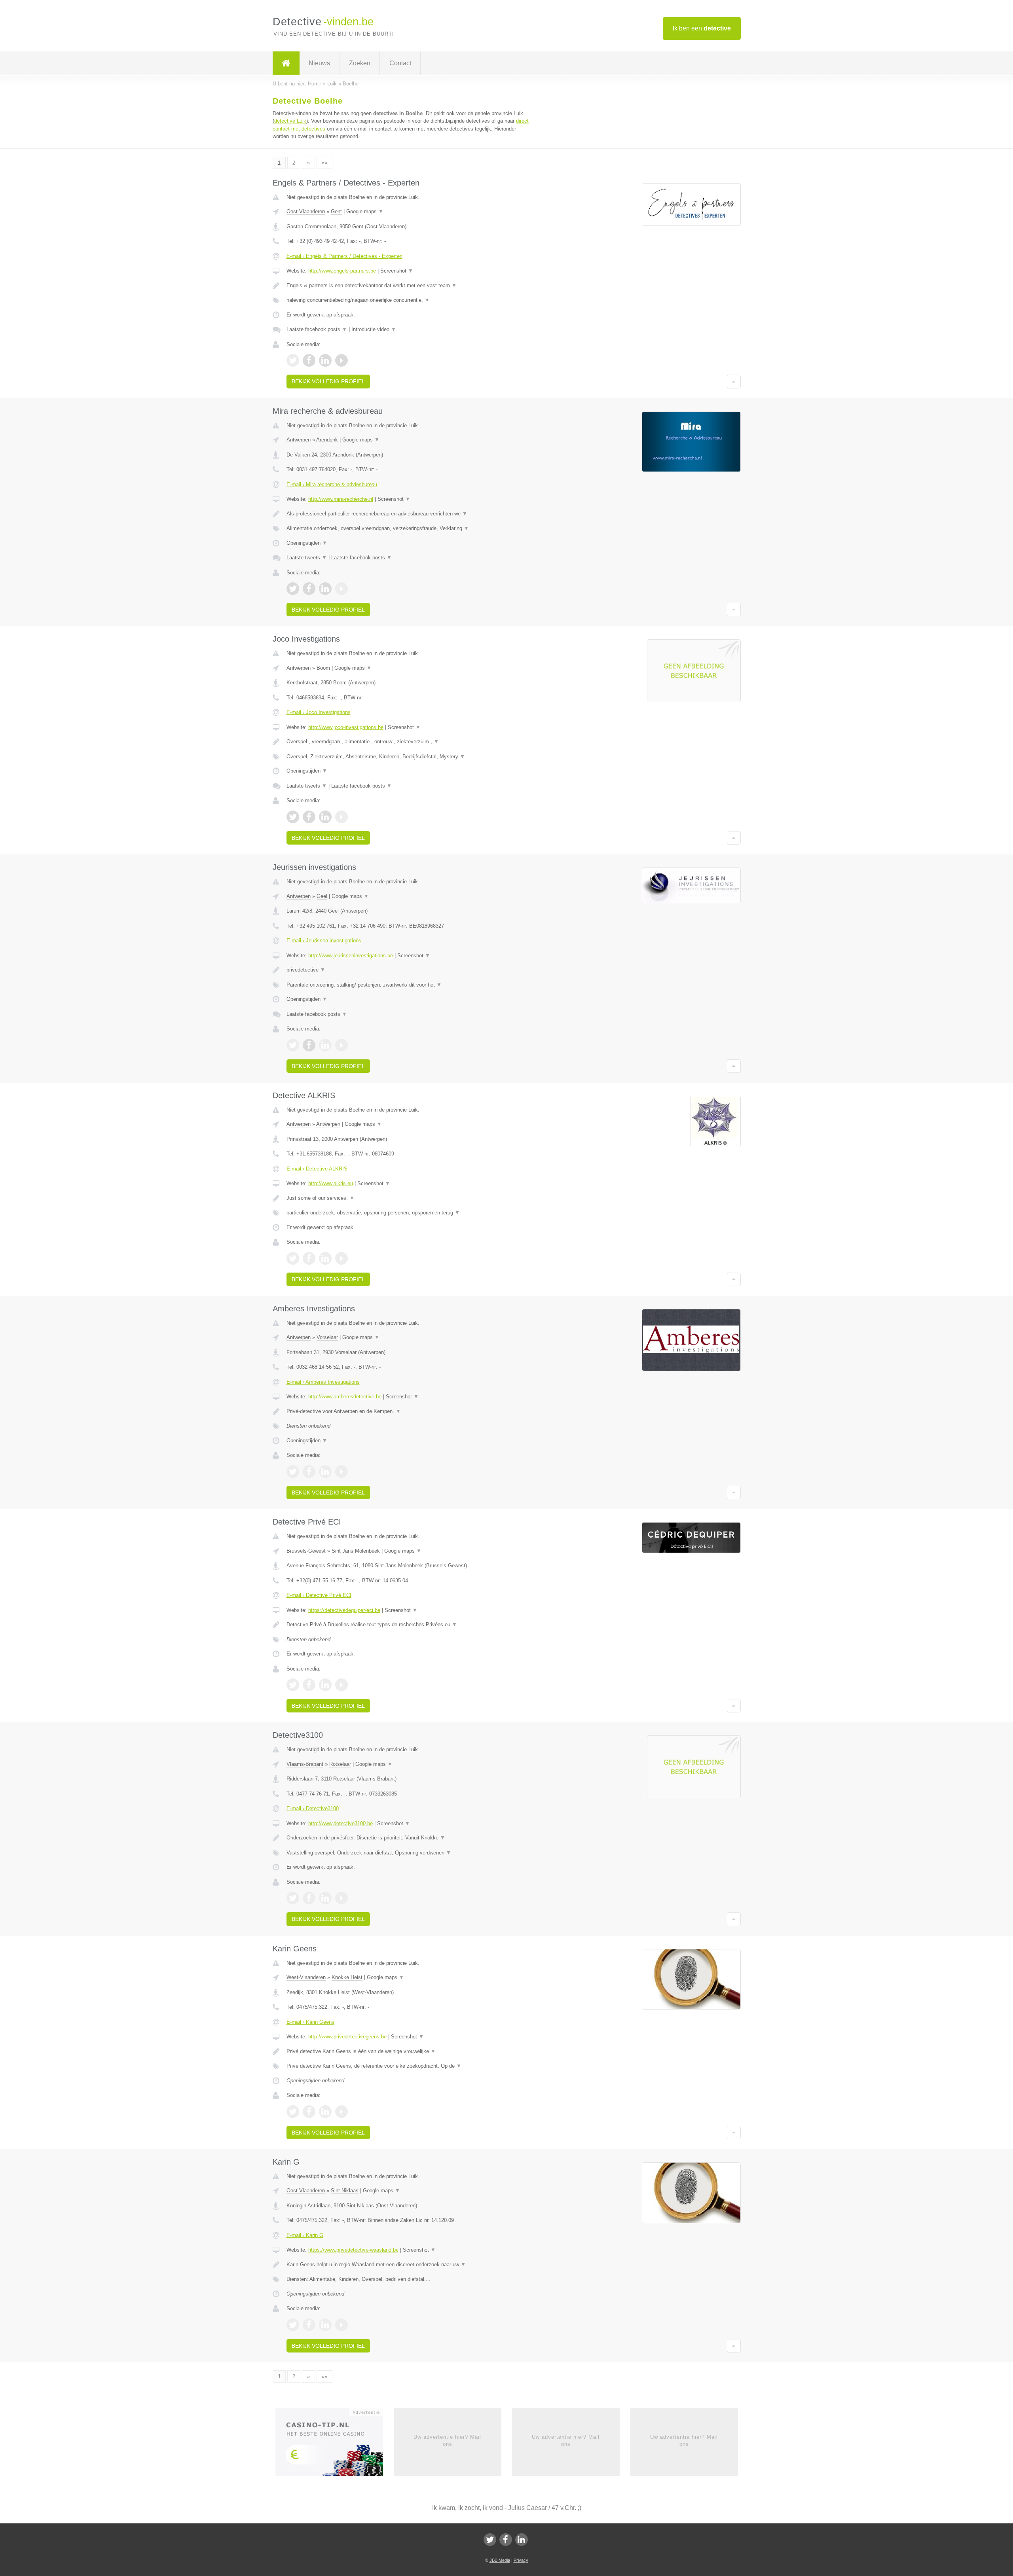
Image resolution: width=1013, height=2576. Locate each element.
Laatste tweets (307, 558)
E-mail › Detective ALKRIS (317, 1169)
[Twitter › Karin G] (293, 2325)
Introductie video (374, 329)
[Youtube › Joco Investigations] (341, 817)
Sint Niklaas (345, 2191)
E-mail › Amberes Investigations (323, 1382)
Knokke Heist (347, 1977)
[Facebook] (506, 2540)
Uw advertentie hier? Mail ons (447, 2441)
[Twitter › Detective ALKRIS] (293, 1258)
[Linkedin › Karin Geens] (325, 2112)
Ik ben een (702, 28)
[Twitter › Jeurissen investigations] (293, 1045)
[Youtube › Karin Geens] (341, 2112)
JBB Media (500, 2560)
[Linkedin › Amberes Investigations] (325, 1472)
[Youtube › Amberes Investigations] (341, 1472)
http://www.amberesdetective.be (345, 1397)
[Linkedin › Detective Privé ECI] (325, 1685)
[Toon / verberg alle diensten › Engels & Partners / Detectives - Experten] (408, 300)
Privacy (521, 2560)
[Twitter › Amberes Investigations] (293, 1472)
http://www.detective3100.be (341, 1823)
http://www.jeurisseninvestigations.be (351, 956)
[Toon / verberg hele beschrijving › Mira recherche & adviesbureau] (408, 514)
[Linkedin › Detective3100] (325, 1898)
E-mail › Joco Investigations (319, 712)
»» (324, 163)
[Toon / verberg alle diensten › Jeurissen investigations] (408, 985)
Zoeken (360, 63)
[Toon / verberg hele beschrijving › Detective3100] (408, 1838)
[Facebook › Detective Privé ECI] (309, 1685)
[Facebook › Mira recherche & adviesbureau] (309, 589)
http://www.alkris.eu (331, 1183)
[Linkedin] (522, 2540)
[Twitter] (490, 2540)
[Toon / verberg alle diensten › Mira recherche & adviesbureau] (408, 528)
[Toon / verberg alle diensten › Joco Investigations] (408, 757)
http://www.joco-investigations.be (346, 727)
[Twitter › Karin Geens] (293, 2112)
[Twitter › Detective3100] (293, 1898)
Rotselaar (340, 1764)
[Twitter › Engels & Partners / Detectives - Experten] (293, 360)
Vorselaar (327, 1337)
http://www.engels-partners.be (342, 271)
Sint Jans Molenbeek (356, 1551)
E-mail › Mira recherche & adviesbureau (332, 484)
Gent (336, 211)
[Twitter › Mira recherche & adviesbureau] (293, 589)
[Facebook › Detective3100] (309, 1898)
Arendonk (327, 440)
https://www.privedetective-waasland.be (353, 2250)
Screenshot (397, 271)
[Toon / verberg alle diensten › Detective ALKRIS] (408, 1213)
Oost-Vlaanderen (306, 211)
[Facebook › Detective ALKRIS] (309, 1258)
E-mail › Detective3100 (313, 1808)
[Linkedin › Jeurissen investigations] (325, 1045)
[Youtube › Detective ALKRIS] (341, 1258)
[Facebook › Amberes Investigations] (309, 1472)
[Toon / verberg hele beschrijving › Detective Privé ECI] (408, 1625)
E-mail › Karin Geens (310, 2022)
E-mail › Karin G (305, 2235)
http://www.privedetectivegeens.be (347, 2037)
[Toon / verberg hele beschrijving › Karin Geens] (408, 2051)
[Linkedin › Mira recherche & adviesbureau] (325, 589)
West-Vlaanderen (306, 1977)
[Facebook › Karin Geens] (309, 2112)
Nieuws (319, 63)
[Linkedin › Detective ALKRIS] (325, 1258)
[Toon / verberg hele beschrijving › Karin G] (408, 2265)
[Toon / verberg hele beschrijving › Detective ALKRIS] (408, 1198)
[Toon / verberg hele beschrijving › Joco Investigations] (408, 742)
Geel (322, 896)
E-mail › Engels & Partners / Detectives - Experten (344, 256)
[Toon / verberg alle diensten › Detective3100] (408, 1853)
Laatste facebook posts (317, 329)
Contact (400, 63)
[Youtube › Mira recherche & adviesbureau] (341, 589)
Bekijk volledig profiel (328, 381)
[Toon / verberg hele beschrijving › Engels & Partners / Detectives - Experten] (408, 286)
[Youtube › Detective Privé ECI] (341, 1685)
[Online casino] (335, 2444)
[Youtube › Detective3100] (341, 1898)
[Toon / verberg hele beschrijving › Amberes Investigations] (408, 1411)
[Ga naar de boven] (734, 381)
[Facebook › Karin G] (309, 2325)
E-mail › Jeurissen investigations (324, 940)
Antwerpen (299, 440)
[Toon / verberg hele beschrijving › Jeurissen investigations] (408, 970)
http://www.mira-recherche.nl (341, 499)
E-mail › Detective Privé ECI (319, 1595)
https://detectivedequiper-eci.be (344, 1610)
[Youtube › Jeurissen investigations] (341, 1045)
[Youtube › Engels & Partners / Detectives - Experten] (341, 360)
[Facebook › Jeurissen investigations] (309, 1045)
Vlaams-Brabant (305, 1764)
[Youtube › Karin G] (341, 2325)
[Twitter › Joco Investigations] (293, 817)
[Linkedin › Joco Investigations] (325, 817)
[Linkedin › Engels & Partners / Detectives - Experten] (325, 360)
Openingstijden (307, 543)
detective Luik (290, 121)
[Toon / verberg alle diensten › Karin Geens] (408, 2066)
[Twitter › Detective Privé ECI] (293, 1685)
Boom (323, 668)
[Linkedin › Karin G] (325, 2325)
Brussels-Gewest (306, 1551)
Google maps (365, 211)
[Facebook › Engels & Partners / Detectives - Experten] (309, 360)
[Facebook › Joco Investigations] (309, 817)
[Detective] (286, 63)
